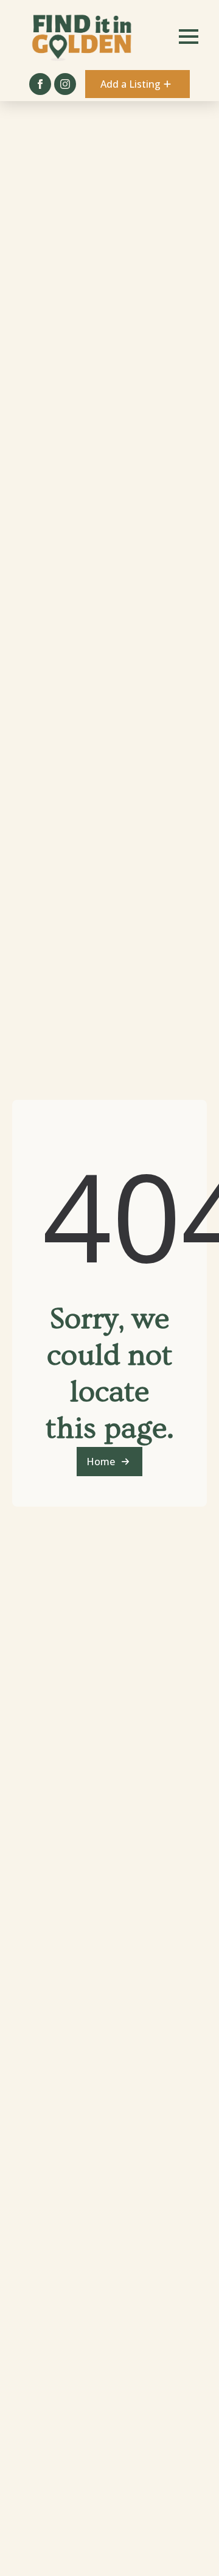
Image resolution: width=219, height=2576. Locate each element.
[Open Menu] (189, 37)
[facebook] (40, 84)
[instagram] (65, 84)
